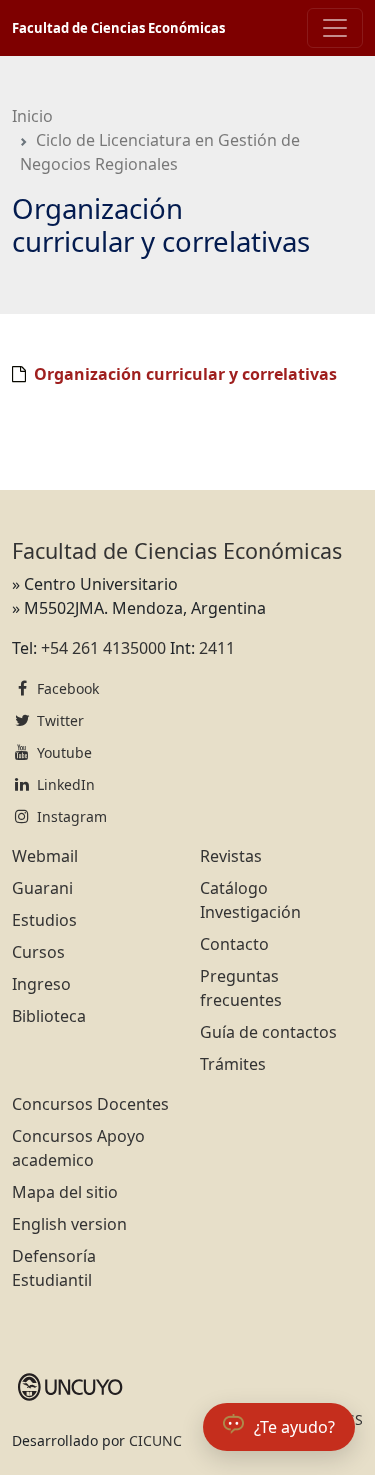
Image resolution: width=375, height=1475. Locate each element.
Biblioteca (49, 1016)
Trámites (233, 1064)
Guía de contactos (268, 1032)
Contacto (234, 944)
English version (69, 1224)
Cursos (38, 952)
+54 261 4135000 (103, 648)
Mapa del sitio (65, 1192)
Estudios (44, 920)
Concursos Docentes (90, 1104)
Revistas (231, 856)
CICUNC (155, 1440)
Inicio (32, 116)
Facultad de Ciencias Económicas (118, 28)
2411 (217, 648)
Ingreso (41, 984)
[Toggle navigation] (335, 28)
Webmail (45, 856)
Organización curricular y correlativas (185, 374)
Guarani (42, 888)
